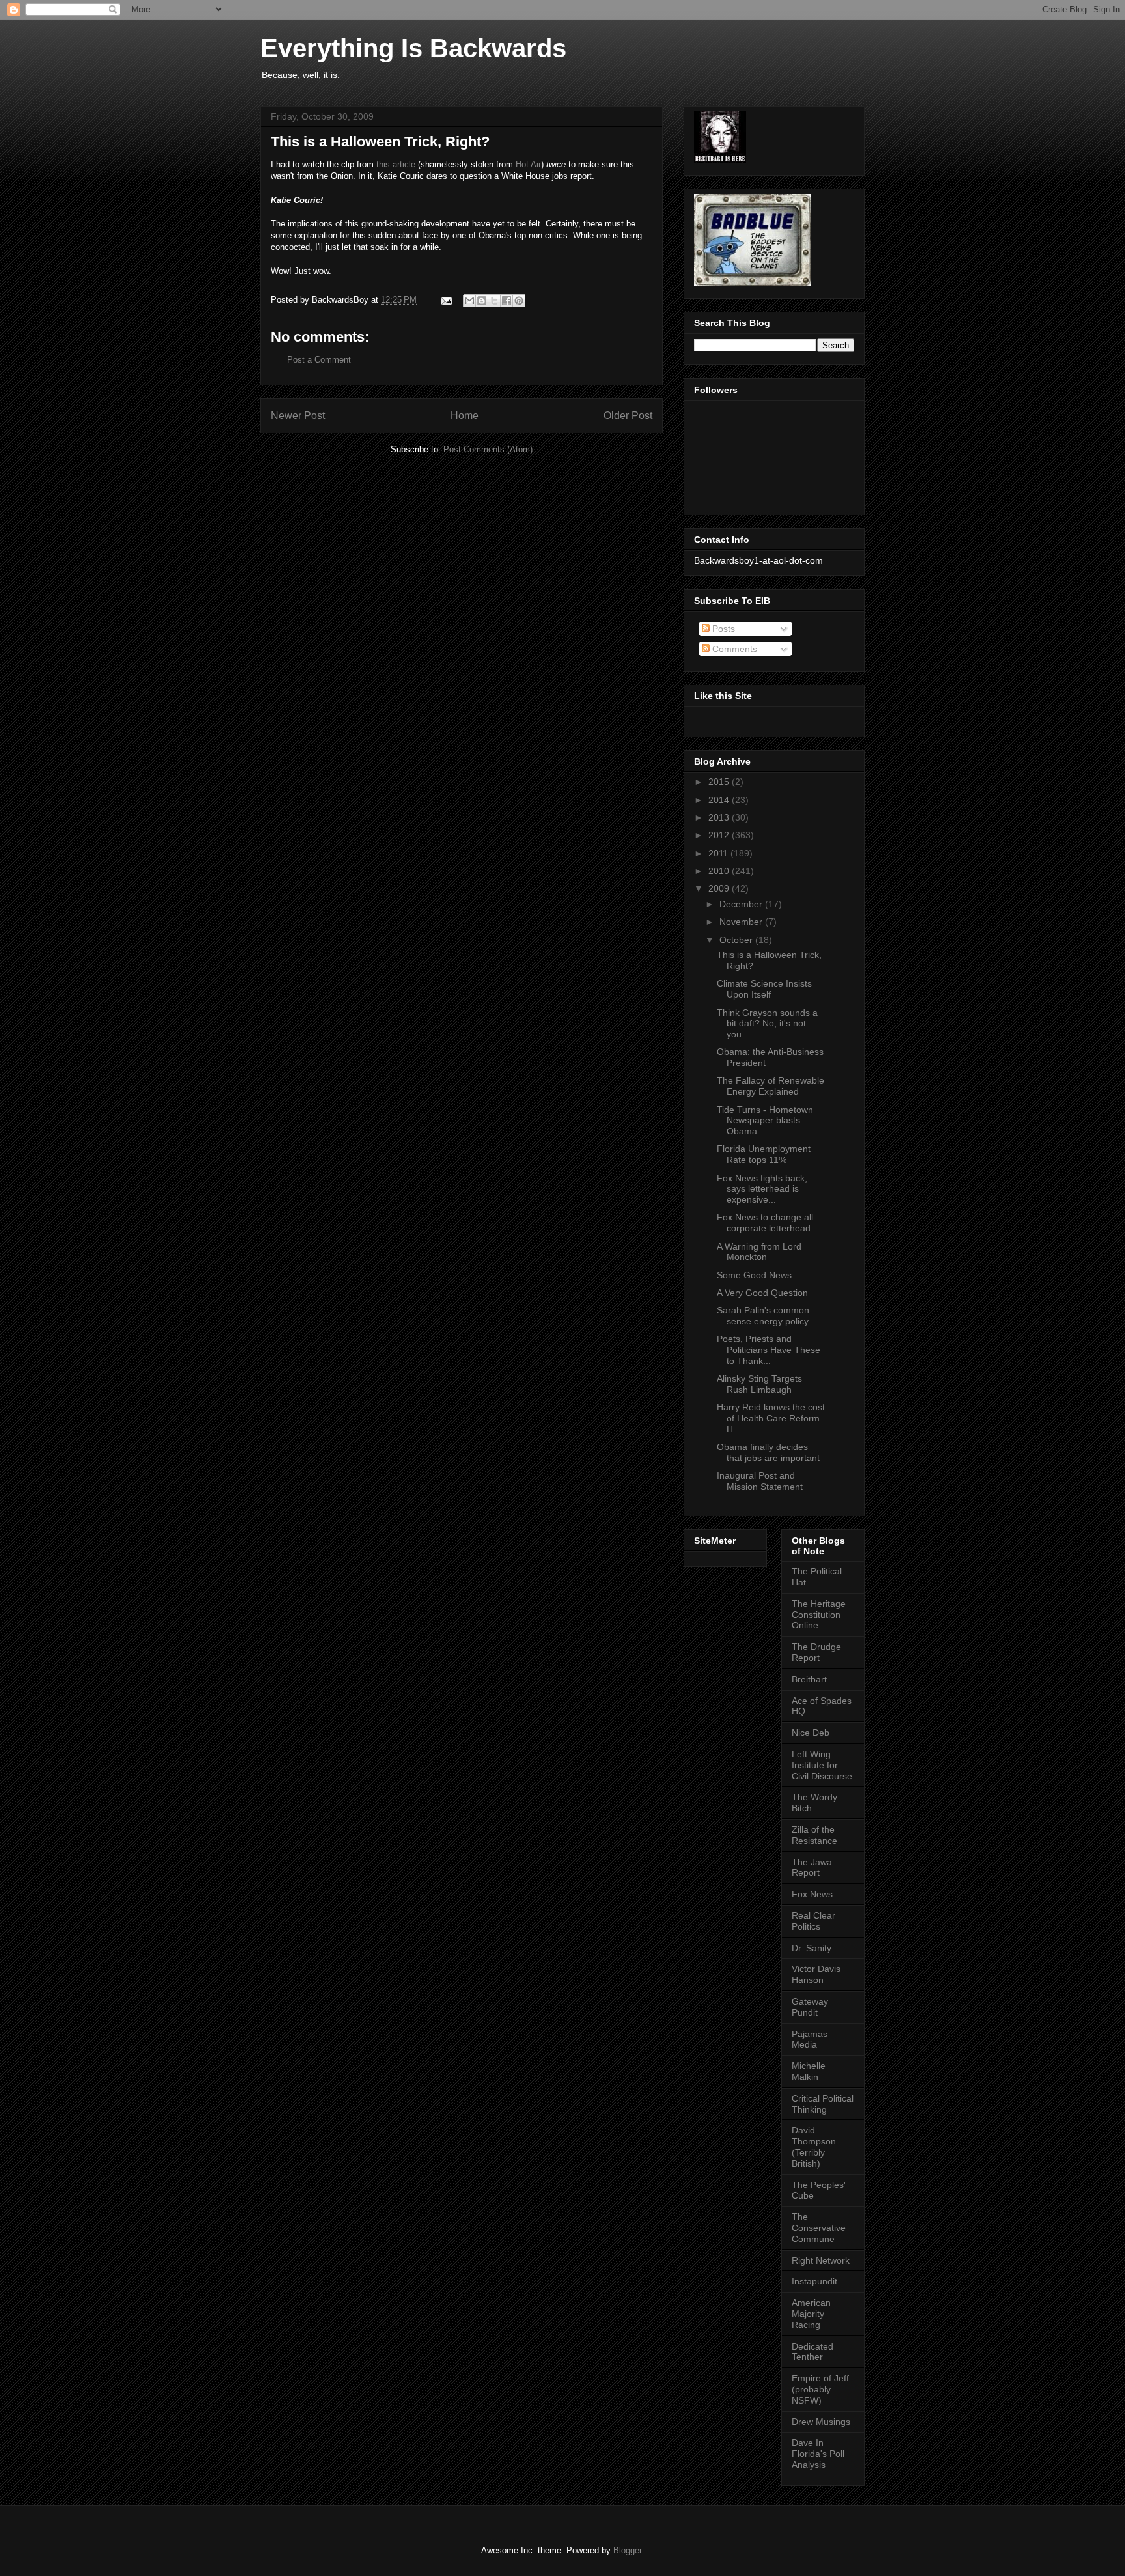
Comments (733, 649)
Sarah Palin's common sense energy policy (763, 1316)
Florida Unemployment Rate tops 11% (764, 1154)
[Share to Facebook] (507, 301)
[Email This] (469, 301)
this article (396, 164)
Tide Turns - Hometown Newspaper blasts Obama (765, 1121)
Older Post (628, 416)
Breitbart (809, 1679)
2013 (720, 817)
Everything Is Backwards (413, 48)
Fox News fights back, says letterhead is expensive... (762, 1189)
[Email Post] (446, 300)
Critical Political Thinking (823, 2104)
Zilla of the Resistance (814, 1835)
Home (465, 416)
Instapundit (814, 2281)
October (737, 940)
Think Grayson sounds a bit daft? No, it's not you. (767, 1024)
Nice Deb (811, 1733)
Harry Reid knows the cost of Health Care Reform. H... (771, 1418)
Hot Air (528, 164)
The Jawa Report (812, 1868)
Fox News (812, 1894)
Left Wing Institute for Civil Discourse (822, 1765)
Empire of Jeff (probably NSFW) (820, 2389)
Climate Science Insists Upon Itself (764, 989)
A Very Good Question (762, 1293)
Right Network (821, 2260)
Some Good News (754, 1275)
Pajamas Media (810, 2039)
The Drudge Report (816, 1652)
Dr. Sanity (812, 1948)
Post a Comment (319, 360)
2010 (720, 871)
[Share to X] (494, 301)
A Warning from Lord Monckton (759, 1252)
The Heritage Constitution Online (819, 1615)
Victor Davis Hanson (816, 1974)
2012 (720, 835)
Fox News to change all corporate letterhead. (765, 1223)
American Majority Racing (811, 2314)
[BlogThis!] (482, 301)
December (742, 904)
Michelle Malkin (809, 2071)
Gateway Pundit (810, 2007)
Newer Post (298, 416)
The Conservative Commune (819, 2228)
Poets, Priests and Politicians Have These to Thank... (769, 1350)
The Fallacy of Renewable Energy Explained (771, 1086)
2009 (720, 888)
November (742, 922)
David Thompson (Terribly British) (814, 2146)
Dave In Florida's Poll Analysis (818, 2454)
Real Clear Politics (813, 1921)
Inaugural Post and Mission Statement (760, 1481)
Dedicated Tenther (812, 2352)
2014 (720, 800)
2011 (719, 853)
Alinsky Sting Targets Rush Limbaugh (759, 1384)
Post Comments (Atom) (488, 449)
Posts (722, 629)
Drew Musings (821, 2422)
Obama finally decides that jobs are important (768, 1452)
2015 (720, 782)
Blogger (627, 2550)
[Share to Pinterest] (519, 301)
